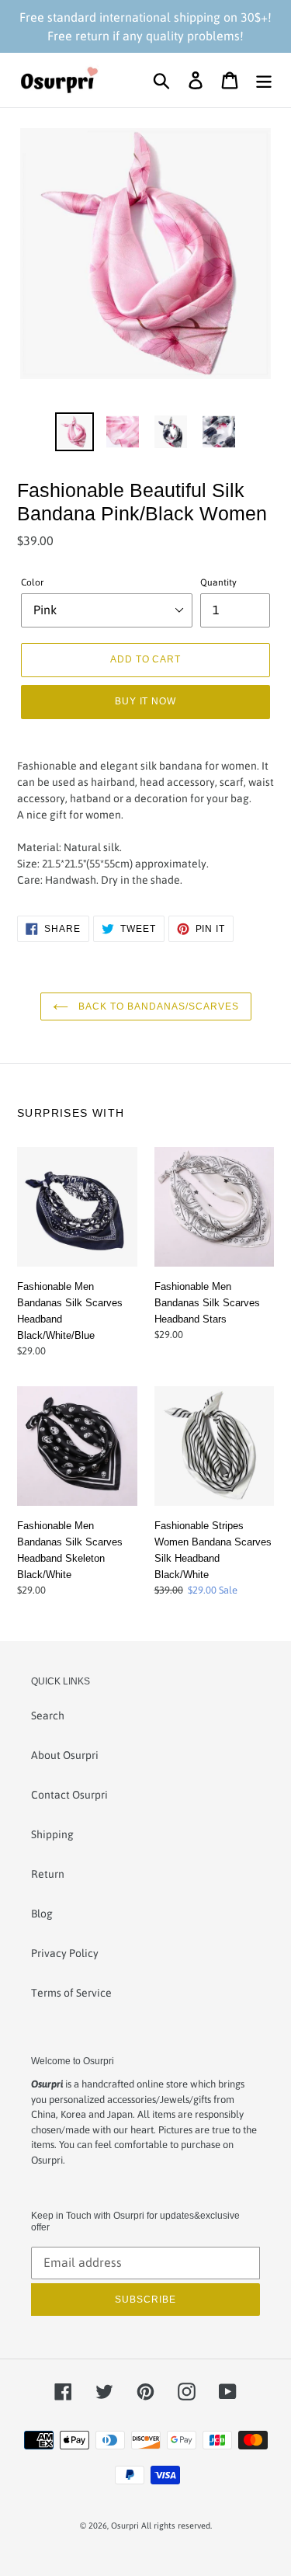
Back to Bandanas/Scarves (158, 1006)
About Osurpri (65, 1755)
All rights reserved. (177, 2526)
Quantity (218, 582)
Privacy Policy (65, 1953)
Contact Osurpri (69, 1795)
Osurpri (125, 2526)
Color (32, 582)
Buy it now (146, 701)
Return (48, 1874)
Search (48, 1716)
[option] (74, 432)
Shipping (52, 1834)
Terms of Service (71, 1993)
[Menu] (264, 80)
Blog (42, 1914)
